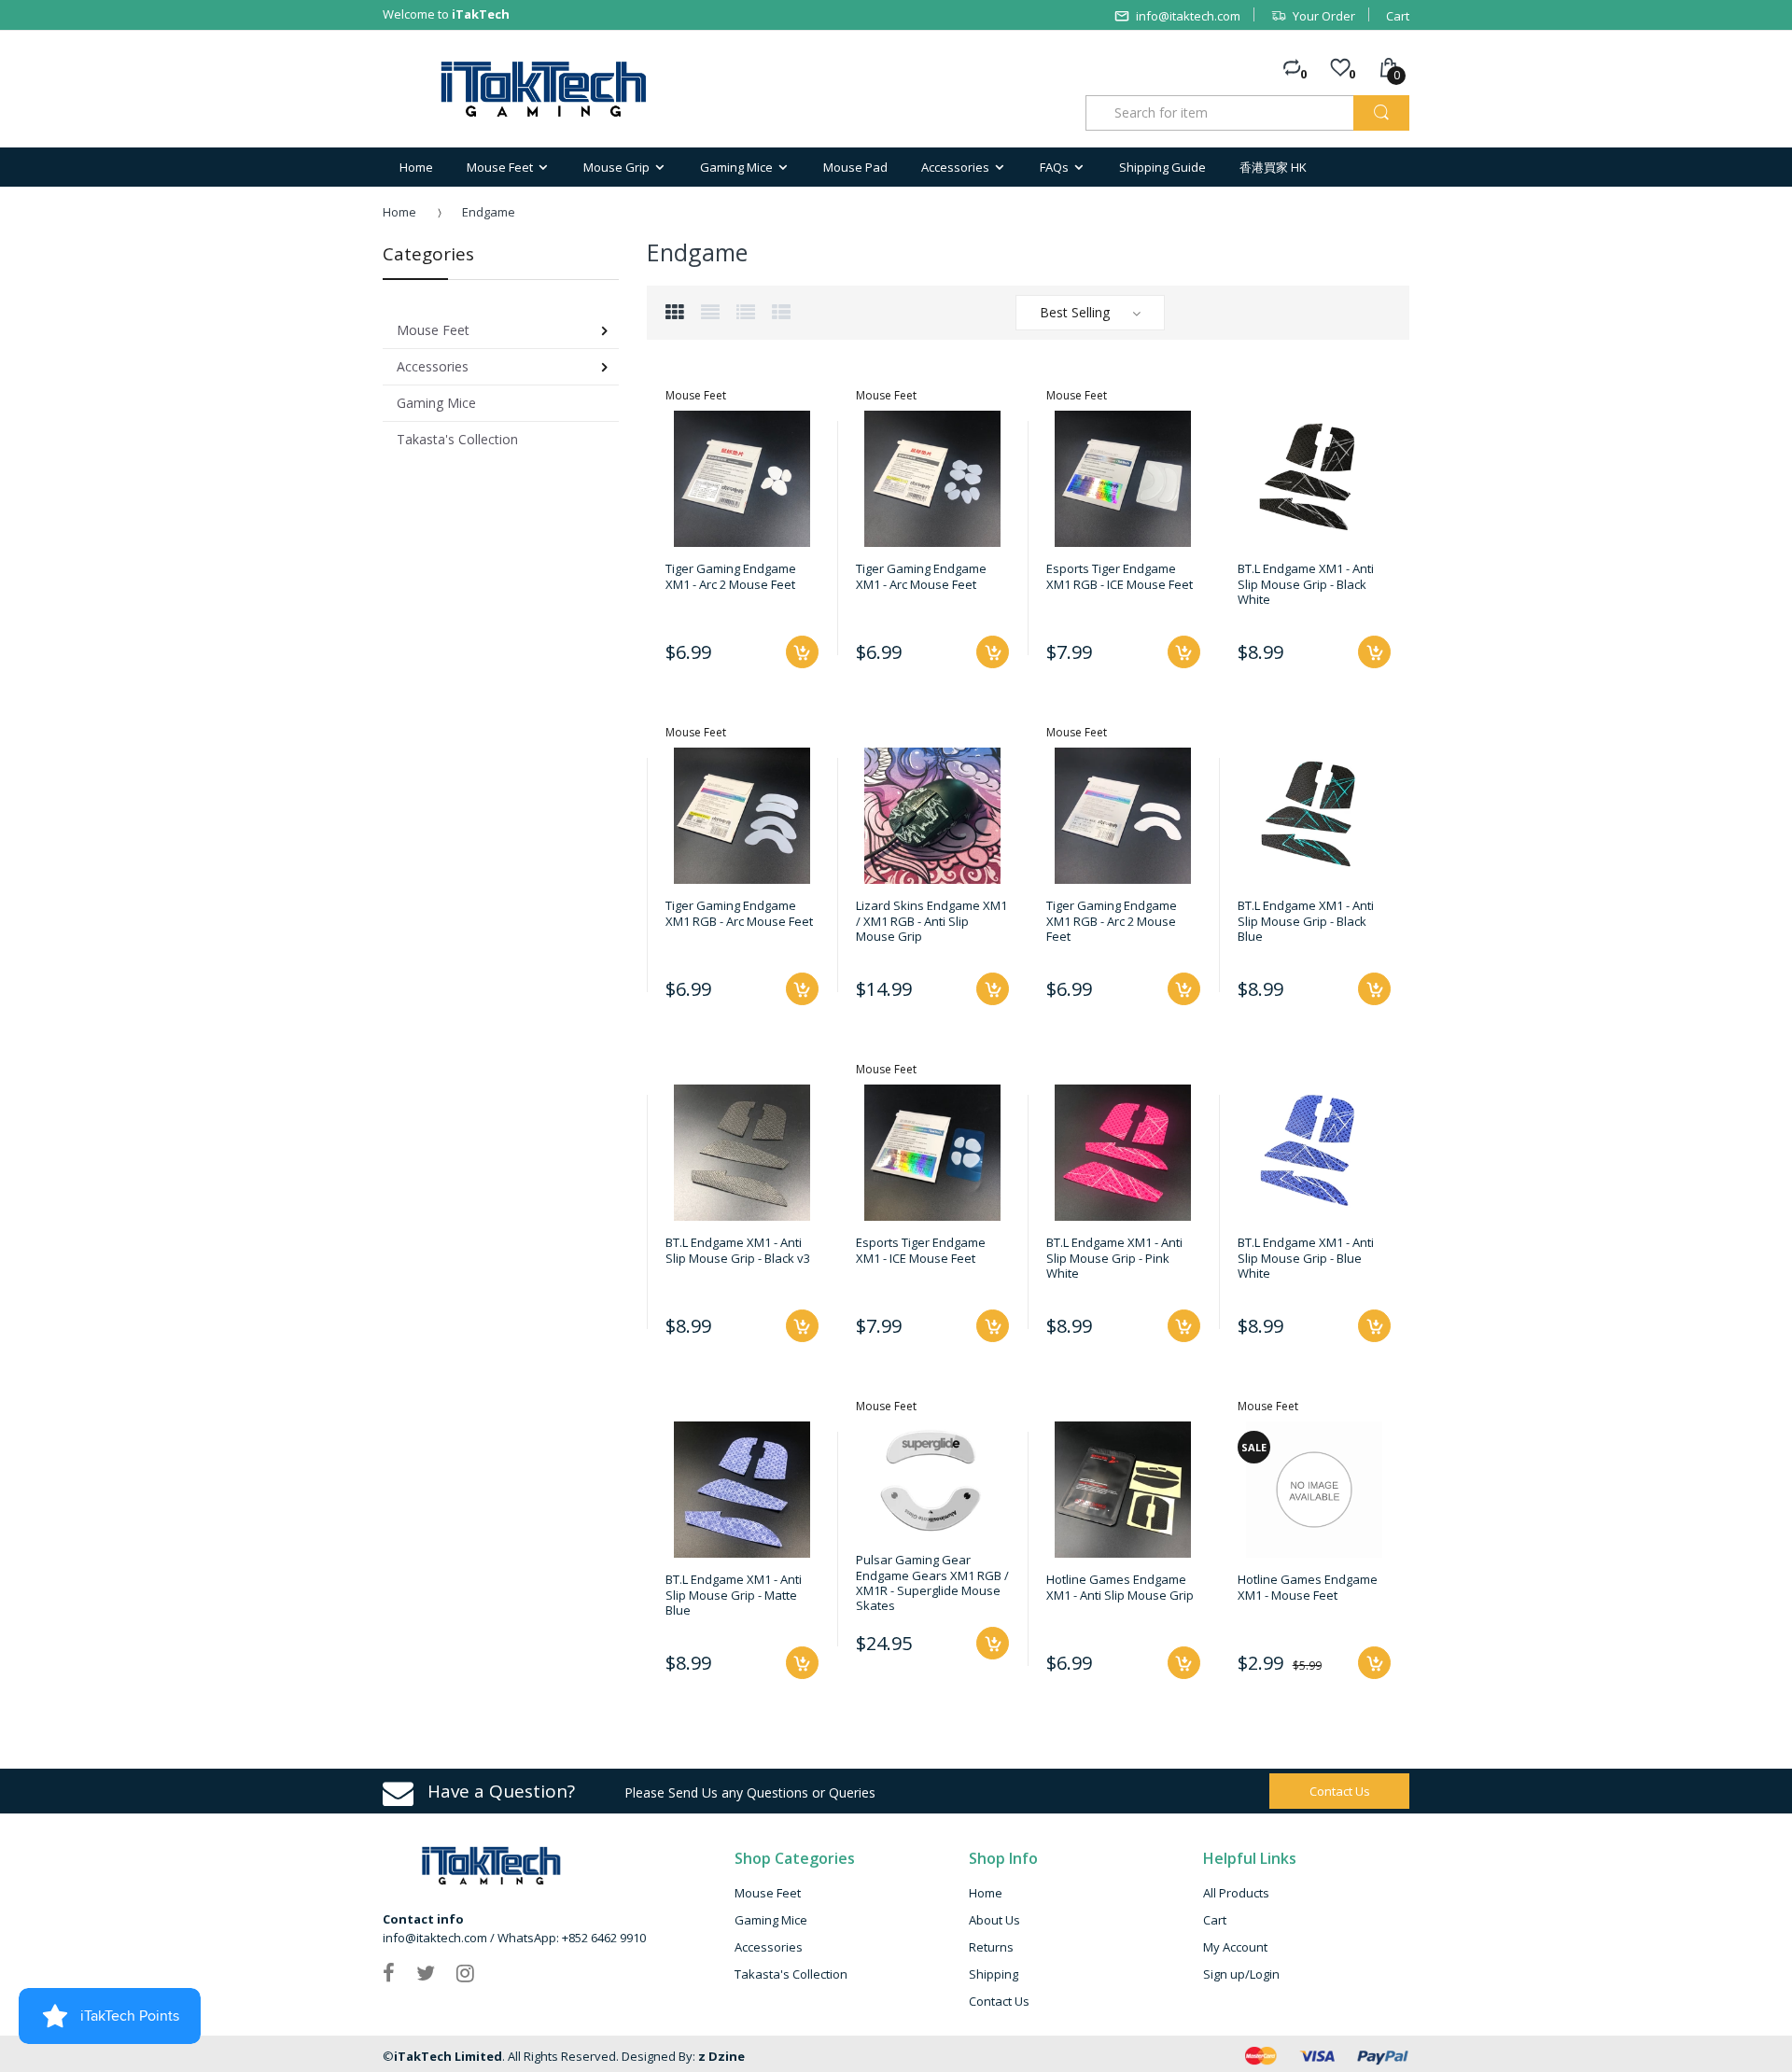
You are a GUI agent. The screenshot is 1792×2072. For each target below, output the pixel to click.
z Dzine (721, 2056)
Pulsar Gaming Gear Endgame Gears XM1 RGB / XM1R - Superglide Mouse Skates (932, 1582)
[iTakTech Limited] (545, 89)
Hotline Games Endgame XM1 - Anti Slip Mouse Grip (1120, 1587)
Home (399, 212)
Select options (993, 989)
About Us (994, 1920)
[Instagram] (465, 1972)
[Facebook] (389, 1972)
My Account (1235, 1947)
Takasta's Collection (791, 1974)
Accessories (769, 1947)
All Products (1236, 1893)
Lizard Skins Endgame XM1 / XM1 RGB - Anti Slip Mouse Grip (931, 921)
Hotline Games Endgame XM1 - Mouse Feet (1308, 1587)
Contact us (1340, 1791)
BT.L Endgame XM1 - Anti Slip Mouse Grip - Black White (1306, 584)
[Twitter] (426, 1972)
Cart (1398, 16)
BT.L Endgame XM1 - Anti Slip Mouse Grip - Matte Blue (734, 1595)
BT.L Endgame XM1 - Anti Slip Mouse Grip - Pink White (1114, 1258)
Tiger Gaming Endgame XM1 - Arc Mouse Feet (921, 576)
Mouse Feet (768, 1893)
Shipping (994, 1974)
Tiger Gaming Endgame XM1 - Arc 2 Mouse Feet (731, 576)
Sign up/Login (1241, 1974)
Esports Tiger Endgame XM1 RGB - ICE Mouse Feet (1120, 576)
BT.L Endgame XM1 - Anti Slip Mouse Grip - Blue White (1306, 1258)
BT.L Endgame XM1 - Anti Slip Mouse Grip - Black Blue (1306, 921)
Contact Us (999, 2001)
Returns (991, 1947)
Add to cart (802, 652)
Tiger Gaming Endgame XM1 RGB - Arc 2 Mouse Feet (1112, 921)
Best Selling (1075, 312)
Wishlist (989, 1710)
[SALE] (1314, 1489)
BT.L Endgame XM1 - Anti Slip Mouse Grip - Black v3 (738, 1250)
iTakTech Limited (448, 2056)
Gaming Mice (771, 1920)
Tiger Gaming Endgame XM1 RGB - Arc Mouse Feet (739, 913)
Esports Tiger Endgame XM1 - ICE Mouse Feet (921, 1250)
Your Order (1324, 16)
